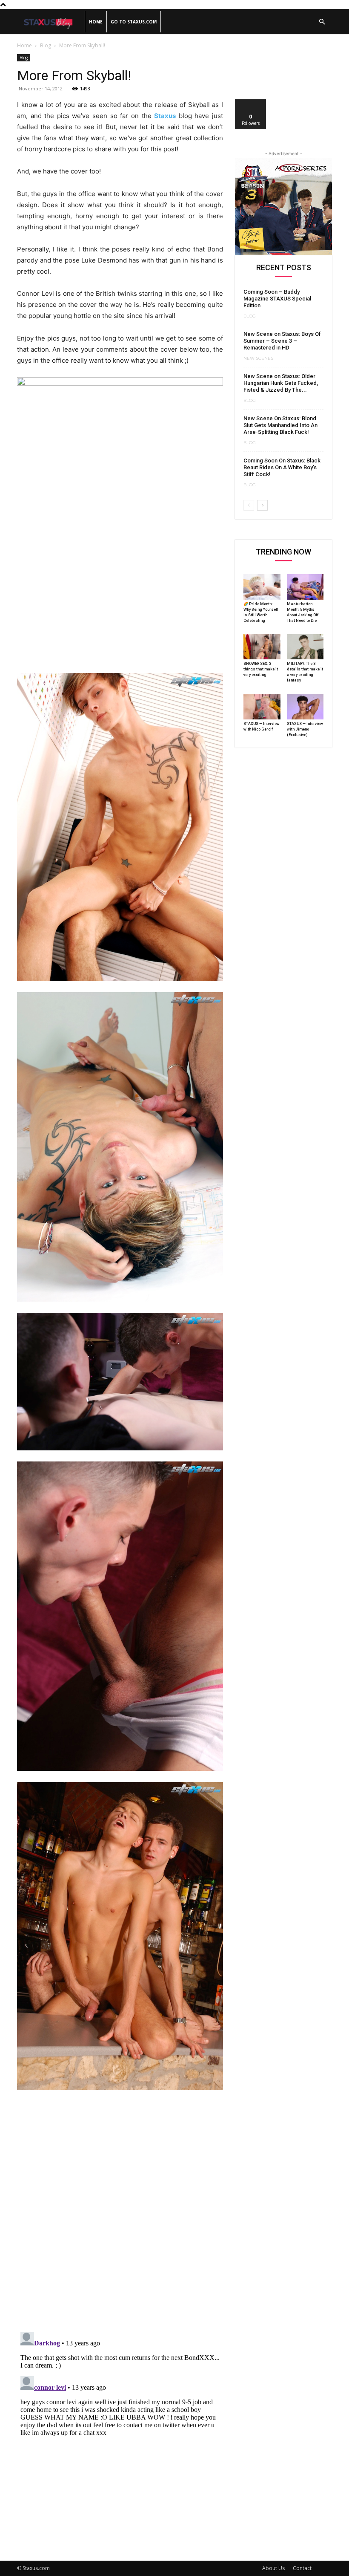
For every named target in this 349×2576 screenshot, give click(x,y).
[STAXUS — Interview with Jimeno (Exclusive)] (305, 707)
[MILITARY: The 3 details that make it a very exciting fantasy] (305, 647)
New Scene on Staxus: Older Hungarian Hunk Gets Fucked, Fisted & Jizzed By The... (281, 383)
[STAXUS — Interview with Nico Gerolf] (262, 707)
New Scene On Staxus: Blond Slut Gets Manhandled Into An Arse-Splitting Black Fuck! (280, 425)
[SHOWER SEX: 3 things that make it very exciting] (262, 647)
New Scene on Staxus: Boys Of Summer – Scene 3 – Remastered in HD (282, 341)
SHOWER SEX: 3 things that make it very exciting (261, 669)
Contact (302, 2568)
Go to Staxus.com (134, 22)
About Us (273, 2568)
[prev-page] (249, 505)
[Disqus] (120, 2215)
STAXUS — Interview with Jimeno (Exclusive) (305, 729)
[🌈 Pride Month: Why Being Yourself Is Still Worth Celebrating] (262, 587)
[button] (322, 22)
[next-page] (262, 505)
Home (96, 22)
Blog (46, 45)
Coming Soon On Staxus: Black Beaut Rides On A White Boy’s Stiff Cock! (282, 467)
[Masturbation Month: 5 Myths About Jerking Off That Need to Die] (305, 587)
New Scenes (258, 358)
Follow (251, 103)
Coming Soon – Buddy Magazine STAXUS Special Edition (277, 299)
